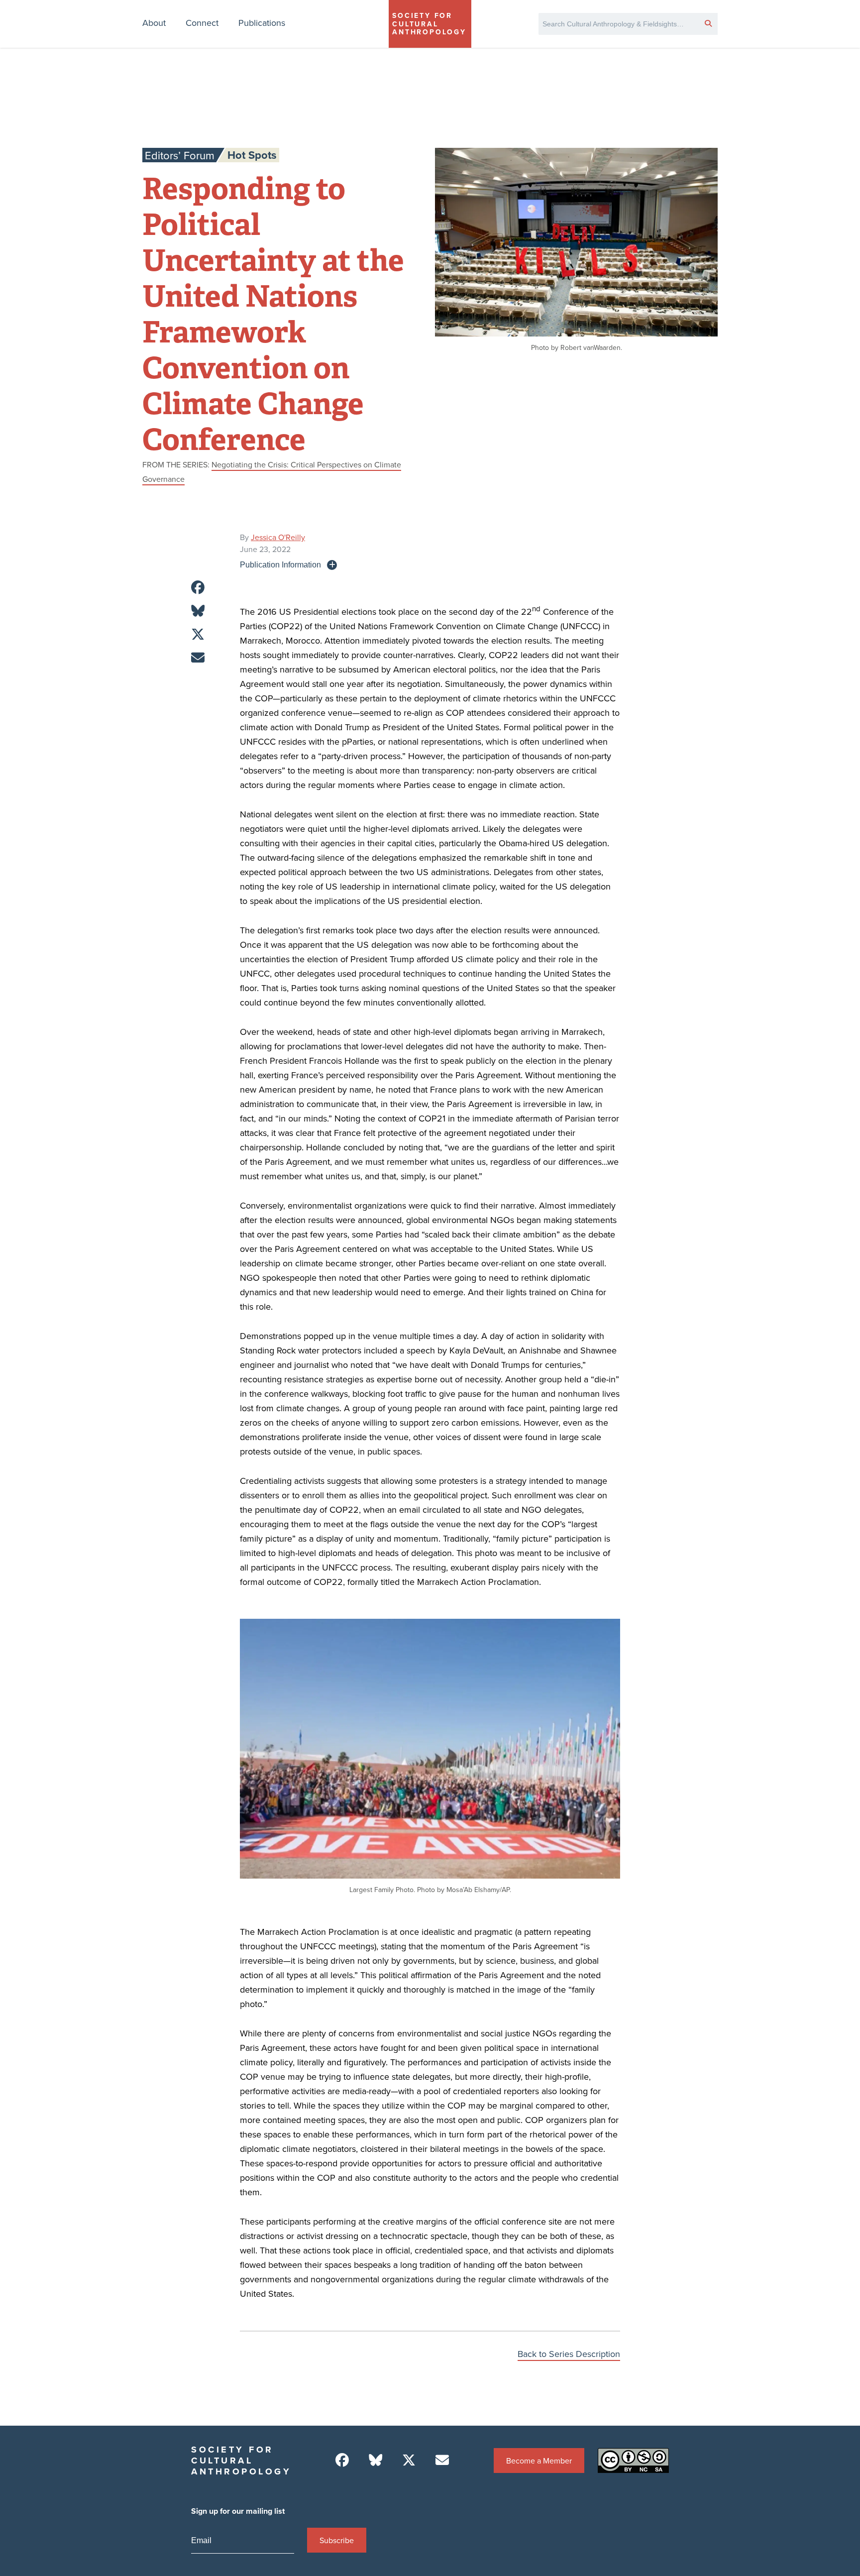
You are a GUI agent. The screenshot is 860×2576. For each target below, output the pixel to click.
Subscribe (337, 2540)
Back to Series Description (569, 2354)
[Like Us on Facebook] (342, 2460)
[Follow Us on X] (409, 2460)
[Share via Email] (198, 658)
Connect (202, 23)
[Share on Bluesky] (198, 611)
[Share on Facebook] (198, 588)
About (154, 23)
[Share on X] (198, 634)
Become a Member (539, 2461)
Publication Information (280, 564)
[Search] (708, 23)
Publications (262, 23)
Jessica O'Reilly (278, 537)
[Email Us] (442, 2460)
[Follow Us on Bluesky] (376, 2460)
